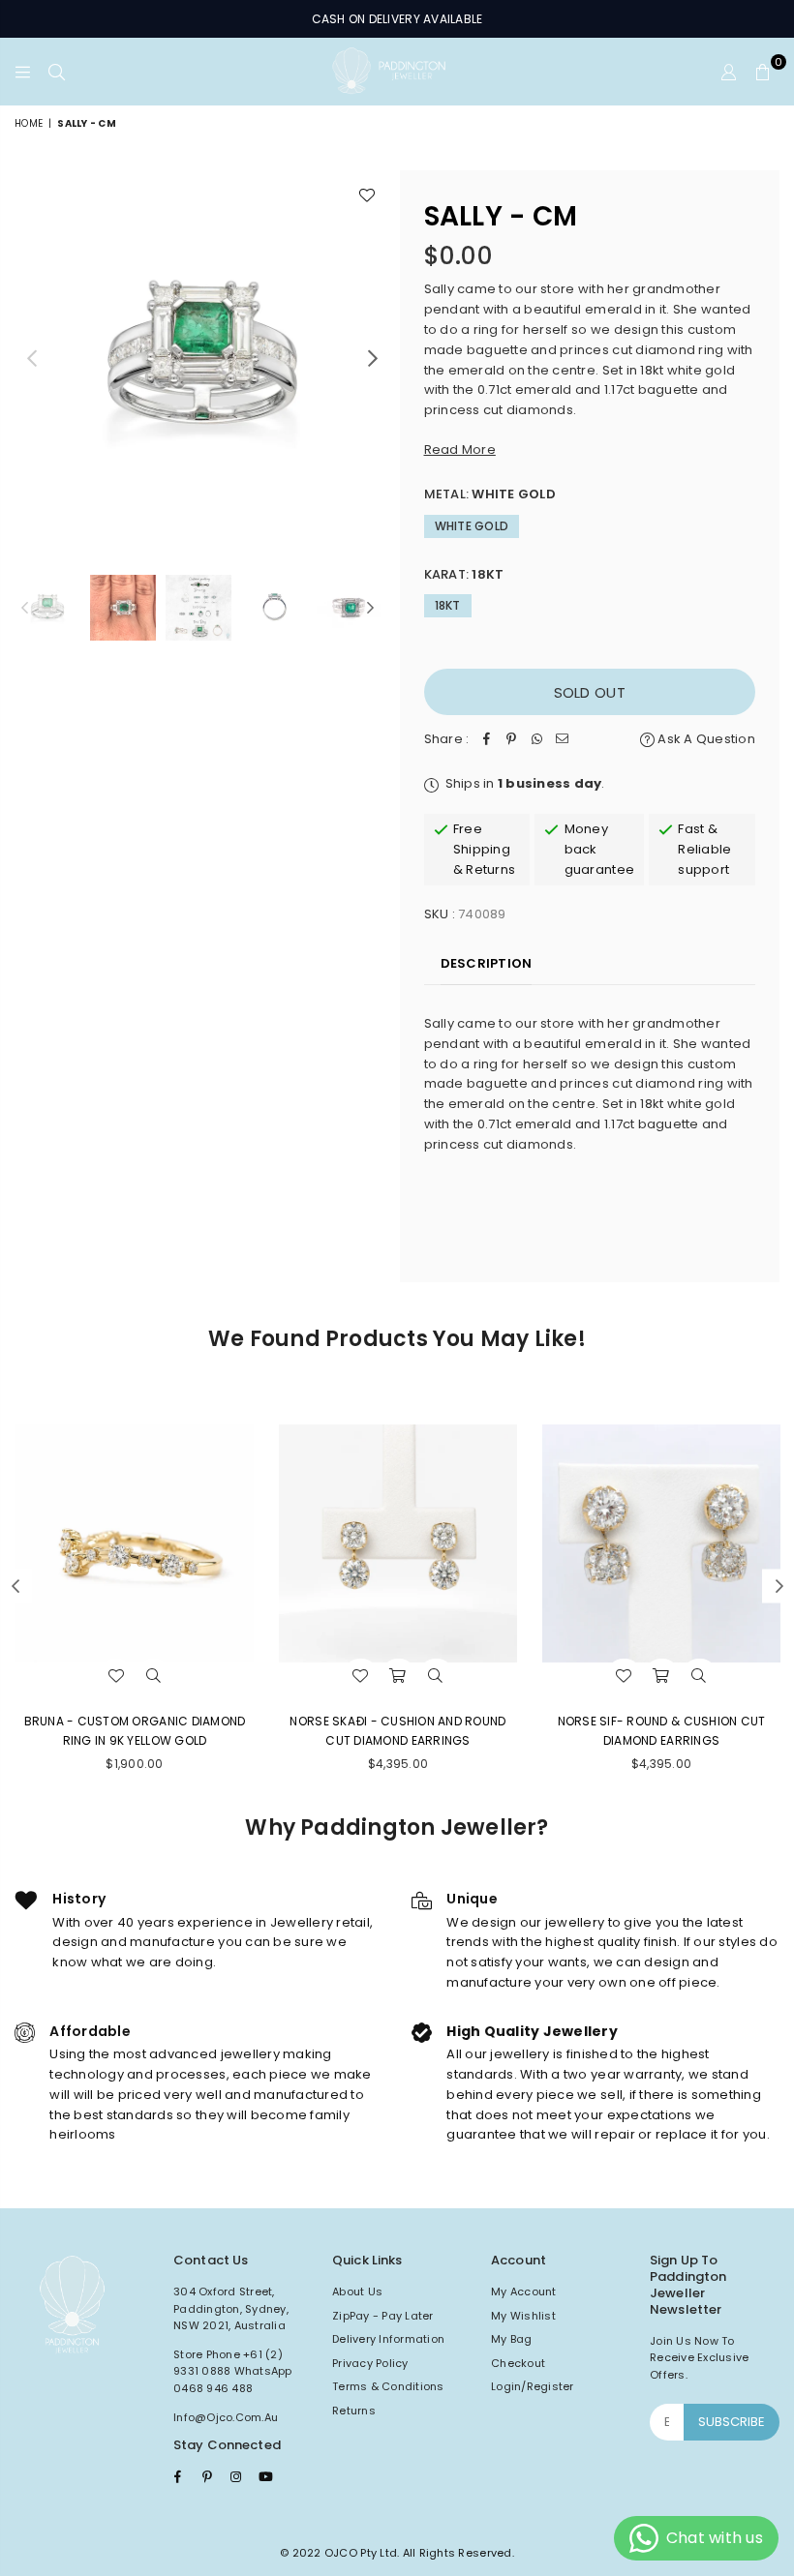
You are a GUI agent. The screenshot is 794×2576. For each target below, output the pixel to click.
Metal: (490, 494)
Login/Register (533, 2386)
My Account (524, 2291)
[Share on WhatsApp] (536, 740)
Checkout (518, 2363)
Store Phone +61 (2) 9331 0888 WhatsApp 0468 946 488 (233, 2371)
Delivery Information (388, 2339)
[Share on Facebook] (486, 740)
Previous (31, 358)
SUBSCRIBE (732, 2422)
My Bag (512, 2339)
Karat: (464, 574)
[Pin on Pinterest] (511, 740)
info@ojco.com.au (226, 2417)
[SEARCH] (57, 72)
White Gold (472, 526)
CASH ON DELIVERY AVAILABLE (397, 19)
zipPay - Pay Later (383, 2316)
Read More (460, 449)
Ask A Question (705, 739)
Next (373, 358)
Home (29, 123)
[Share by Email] (562, 740)
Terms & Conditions (388, 2386)
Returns (354, 2411)
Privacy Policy (370, 2363)
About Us (357, 2291)
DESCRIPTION (487, 963)
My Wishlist (523, 2316)
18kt (448, 605)
